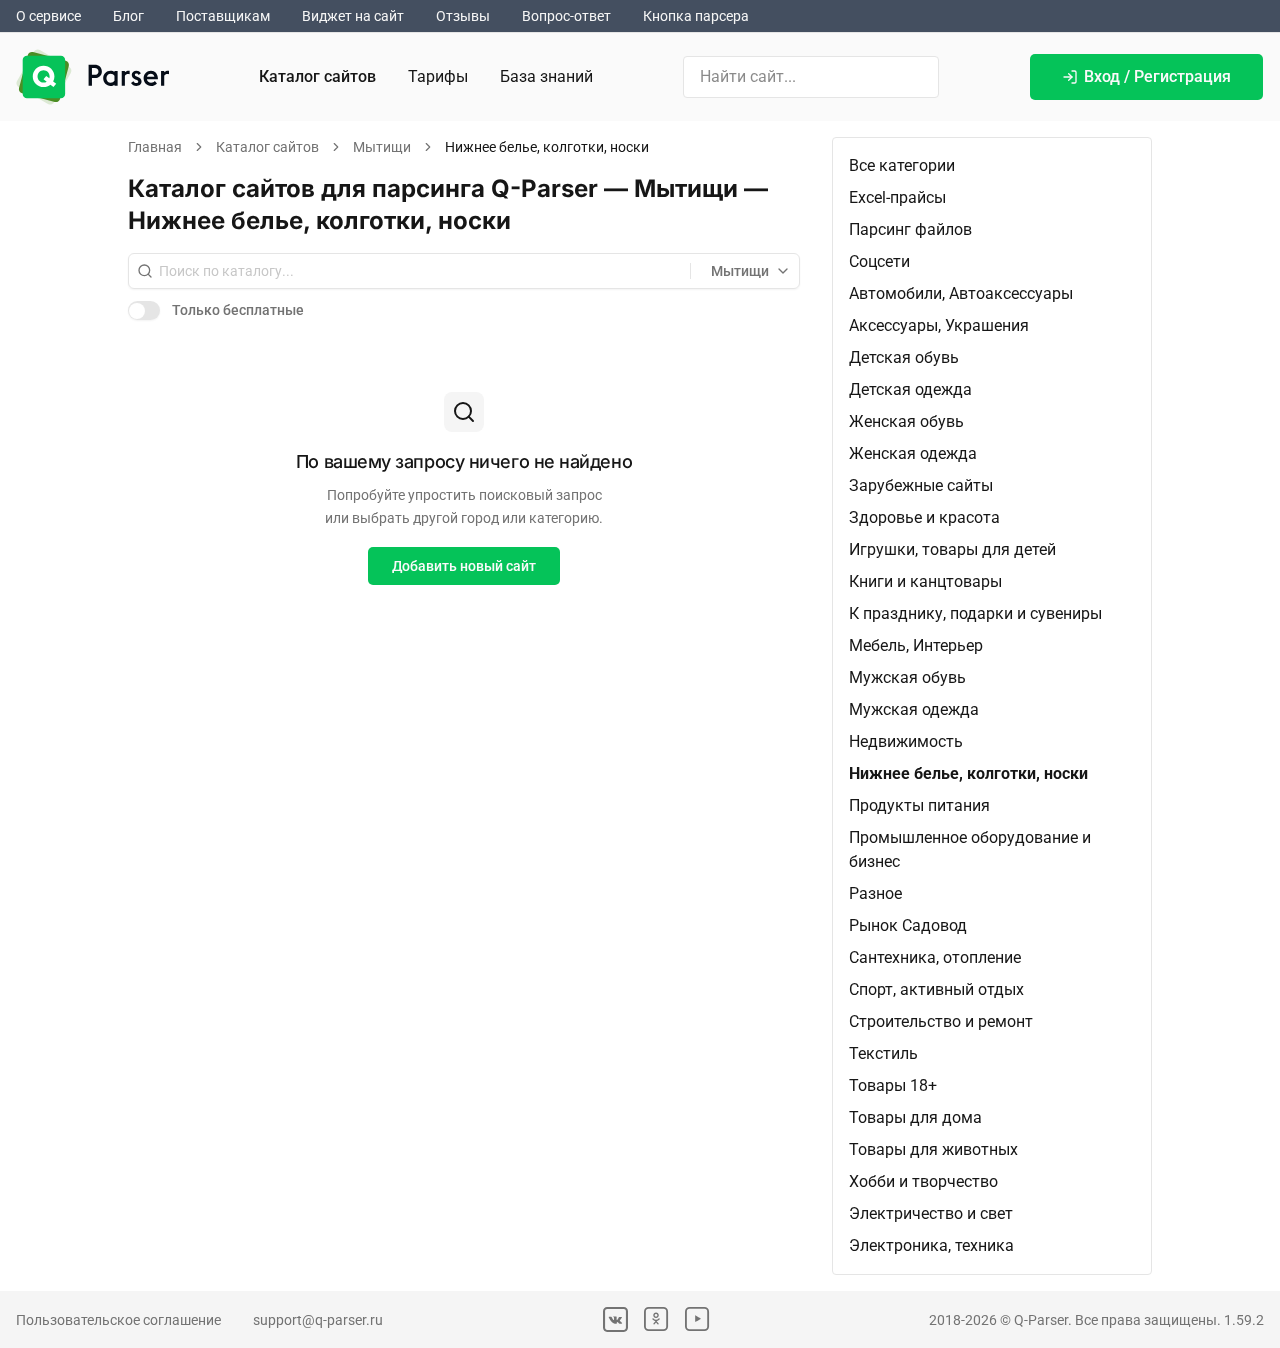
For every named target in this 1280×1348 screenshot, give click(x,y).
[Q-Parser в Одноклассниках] (656, 1319)
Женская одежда (913, 453)
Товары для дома (915, 1117)
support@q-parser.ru (318, 1320)
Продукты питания (919, 805)
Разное (875, 893)
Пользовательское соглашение (118, 1320)
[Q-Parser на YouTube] (697, 1319)
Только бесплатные (238, 310)
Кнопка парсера (696, 16)
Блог (128, 16)
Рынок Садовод (908, 925)
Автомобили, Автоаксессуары (961, 293)
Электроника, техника (931, 1245)
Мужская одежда (914, 709)
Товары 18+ (893, 1085)
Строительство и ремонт (941, 1021)
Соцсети (879, 261)
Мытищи (382, 147)
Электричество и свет (931, 1213)
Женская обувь (906, 421)
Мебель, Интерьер (916, 645)
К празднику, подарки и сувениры (975, 613)
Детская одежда (910, 389)
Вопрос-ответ (566, 16)
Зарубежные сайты (921, 485)
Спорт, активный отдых (936, 989)
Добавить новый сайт (464, 566)
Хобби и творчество (923, 1181)
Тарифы (438, 76)
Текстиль (883, 1053)
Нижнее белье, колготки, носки (968, 773)
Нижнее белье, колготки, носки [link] (547, 147)
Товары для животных (933, 1149)
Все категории (902, 165)
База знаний (546, 76)
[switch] (144, 310)
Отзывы (463, 16)
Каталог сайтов (317, 76)
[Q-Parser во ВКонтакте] (615, 1319)
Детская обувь (904, 357)
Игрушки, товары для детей (952, 549)
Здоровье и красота (924, 517)
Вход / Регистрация (1157, 76)
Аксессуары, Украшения (939, 325)
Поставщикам (223, 16)
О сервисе (48, 16)
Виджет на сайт (353, 16)
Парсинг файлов (910, 229)
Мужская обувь (907, 677)
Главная (155, 147)
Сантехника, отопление (935, 957)
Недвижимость (906, 741)
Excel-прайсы (897, 197)
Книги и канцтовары (925, 581)
